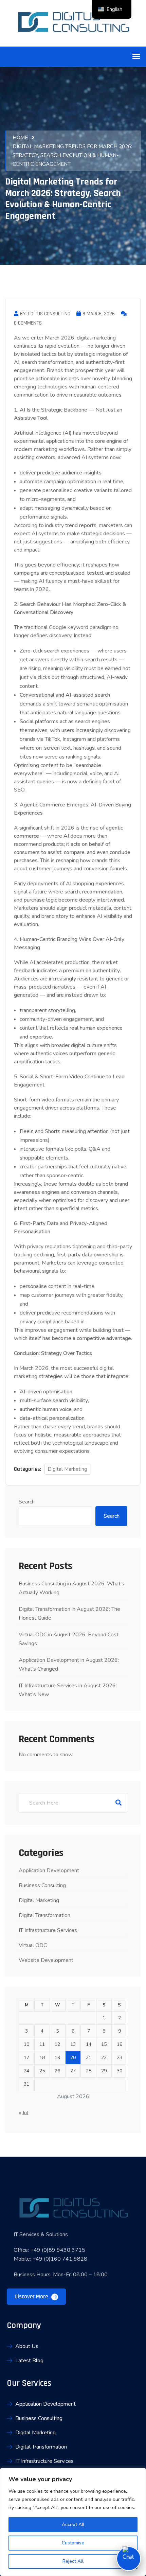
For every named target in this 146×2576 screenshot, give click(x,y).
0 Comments (28, 323)
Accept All (73, 2525)
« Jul (23, 2113)
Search (27, 1502)
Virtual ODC (33, 1945)
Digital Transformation (44, 1915)
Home (20, 138)
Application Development (49, 1870)
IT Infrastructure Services (48, 1930)
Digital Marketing (67, 1469)
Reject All (73, 2561)
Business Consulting (42, 1885)
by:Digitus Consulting (45, 314)
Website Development (46, 1960)
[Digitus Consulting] (73, 23)
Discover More (32, 2297)
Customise (73, 2543)
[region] (73, 2522)
